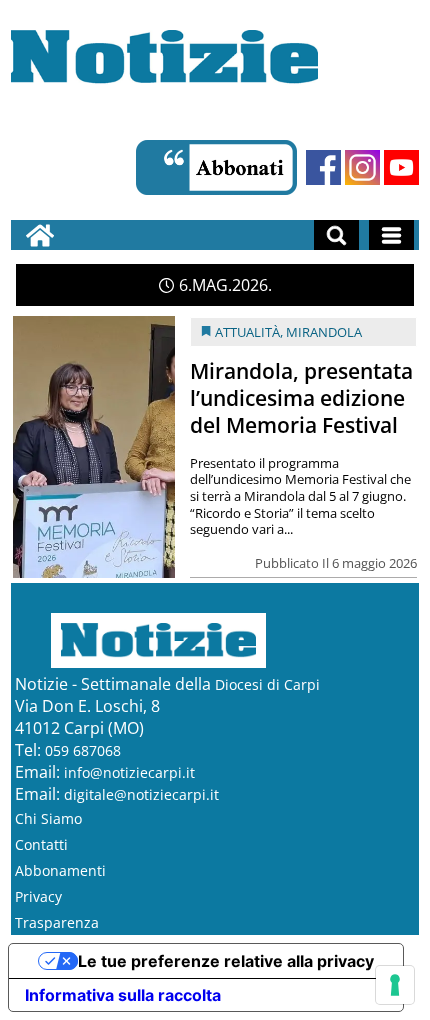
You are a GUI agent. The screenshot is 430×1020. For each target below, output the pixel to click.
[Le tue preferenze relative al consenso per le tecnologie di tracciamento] (395, 985)
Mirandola (324, 332)
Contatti (41, 844)
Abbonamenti (60, 870)
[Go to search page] (336, 235)
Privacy (38, 896)
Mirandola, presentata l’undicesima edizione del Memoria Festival (301, 398)
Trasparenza (57, 922)
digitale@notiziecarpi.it (141, 794)
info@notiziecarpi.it (129, 772)
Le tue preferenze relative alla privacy (226, 961)
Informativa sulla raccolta (123, 995)
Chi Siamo (48, 818)
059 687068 (83, 750)
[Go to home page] (40, 235)
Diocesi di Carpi (267, 684)
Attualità (247, 332)
